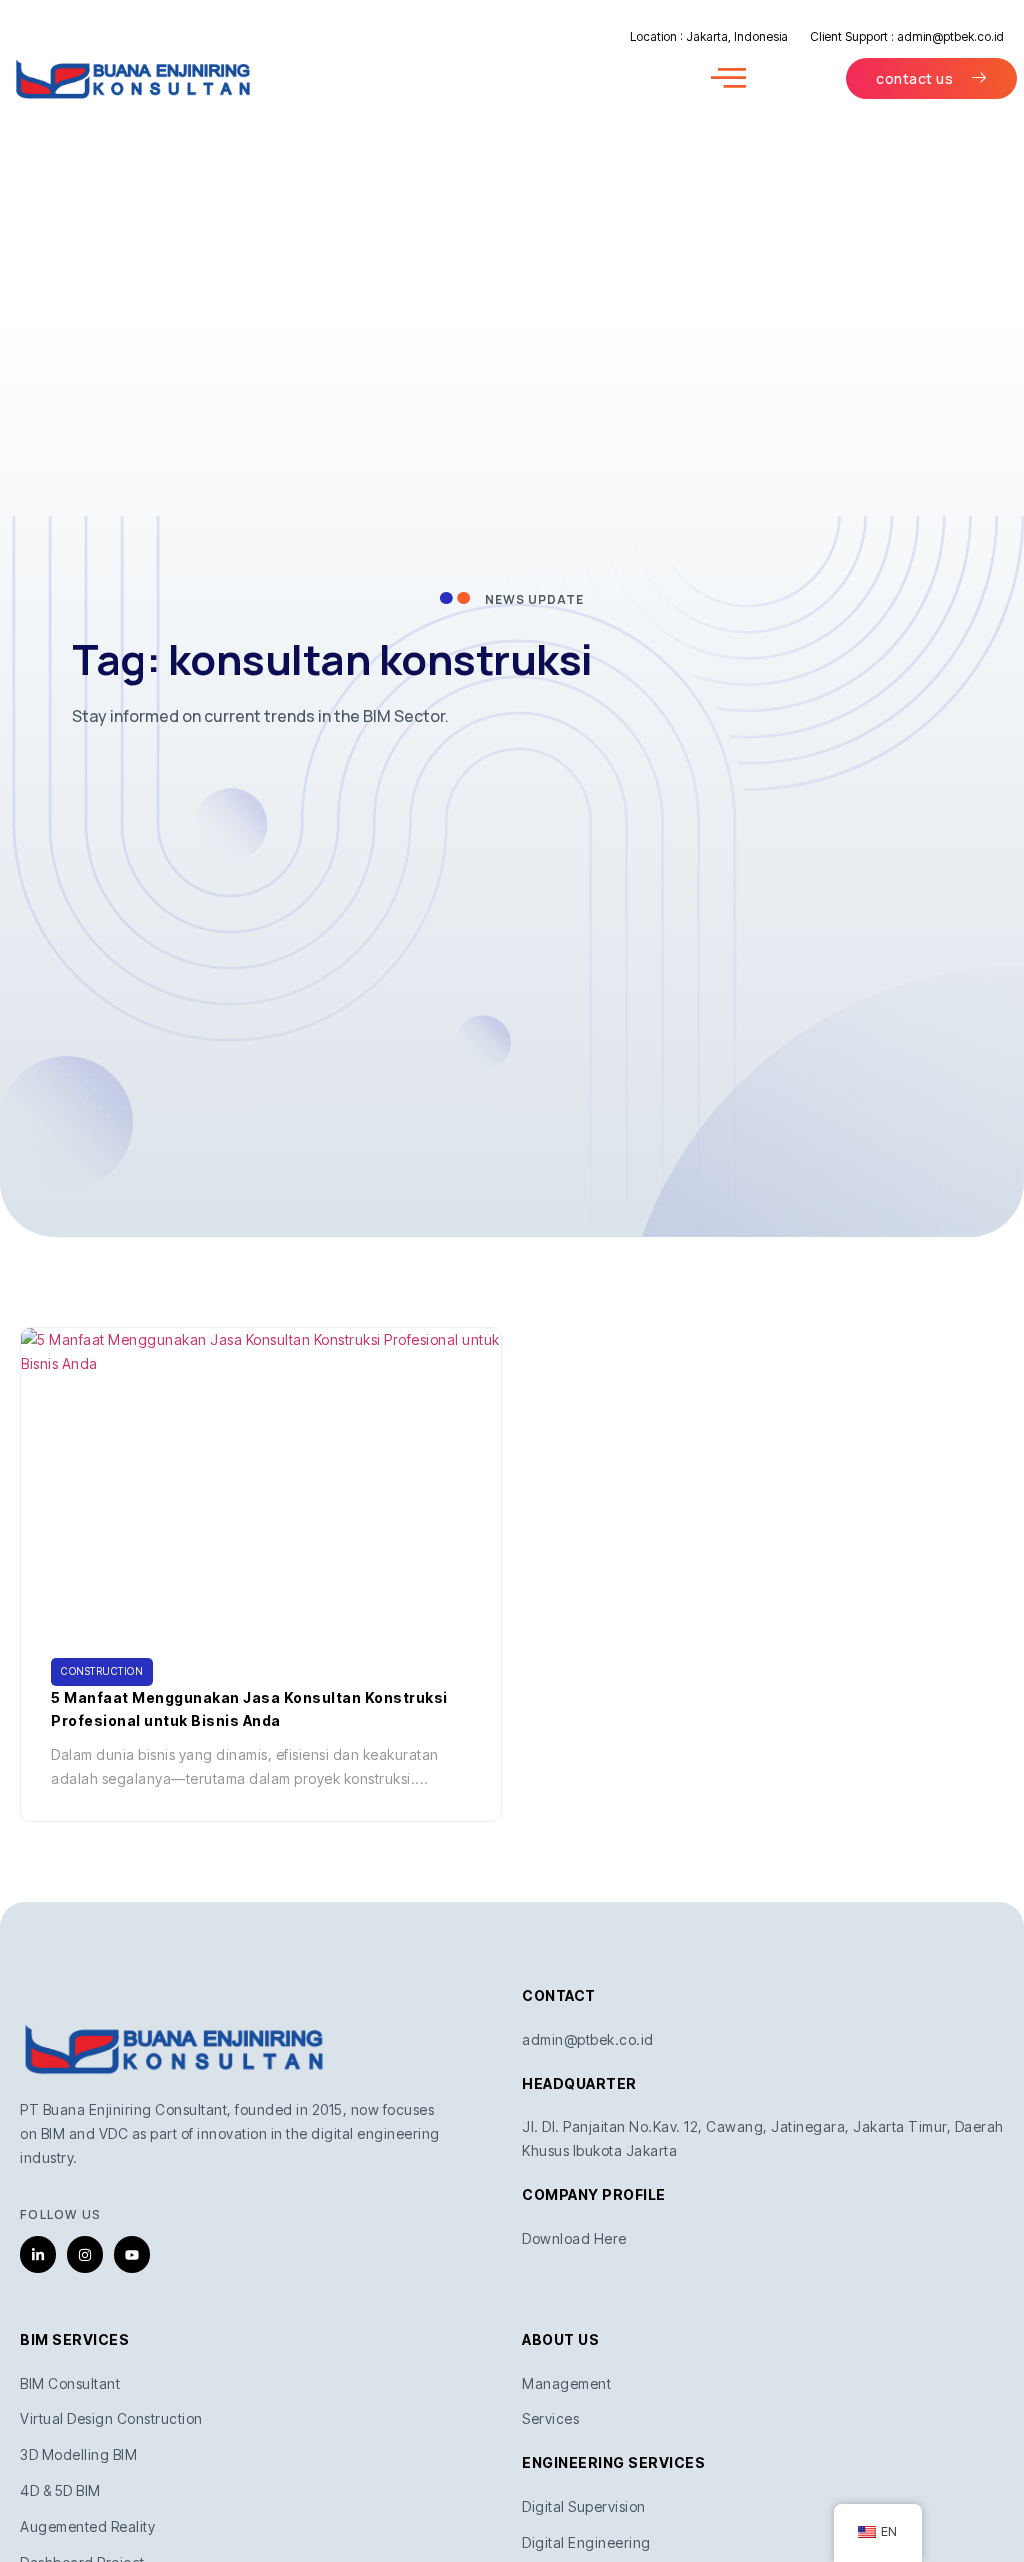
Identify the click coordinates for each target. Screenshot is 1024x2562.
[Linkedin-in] (38, 2254)
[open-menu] (729, 78)
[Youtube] (132, 2254)
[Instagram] (85, 2254)
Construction (102, 1671)
